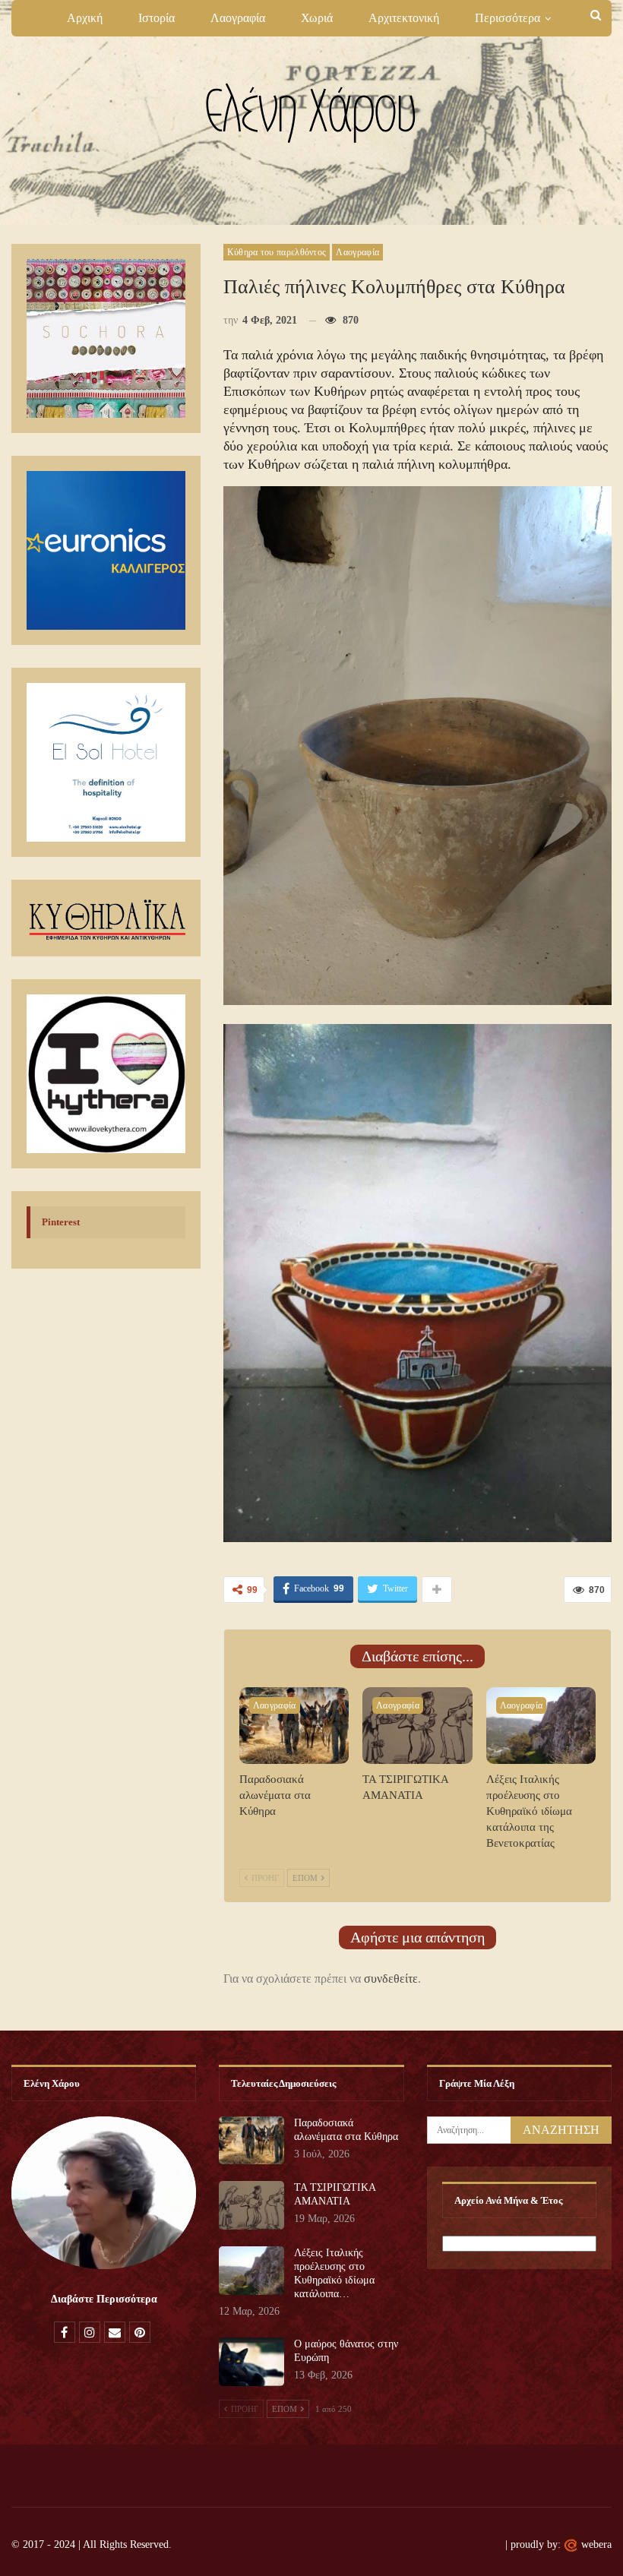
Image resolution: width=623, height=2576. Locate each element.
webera (596, 2544)
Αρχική (85, 18)
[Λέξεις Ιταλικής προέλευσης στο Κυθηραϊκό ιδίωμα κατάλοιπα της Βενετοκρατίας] (541, 1726)
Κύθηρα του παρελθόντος (277, 252)
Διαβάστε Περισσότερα (104, 2299)
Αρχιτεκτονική (404, 18)
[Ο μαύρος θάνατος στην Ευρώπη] (251, 2362)
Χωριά (317, 18)
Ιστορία (157, 18)
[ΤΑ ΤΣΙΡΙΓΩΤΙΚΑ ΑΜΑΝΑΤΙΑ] (417, 1726)
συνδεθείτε (391, 1979)
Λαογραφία (238, 18)
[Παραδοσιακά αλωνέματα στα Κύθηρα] (294, 1726)
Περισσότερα (508, 18)
